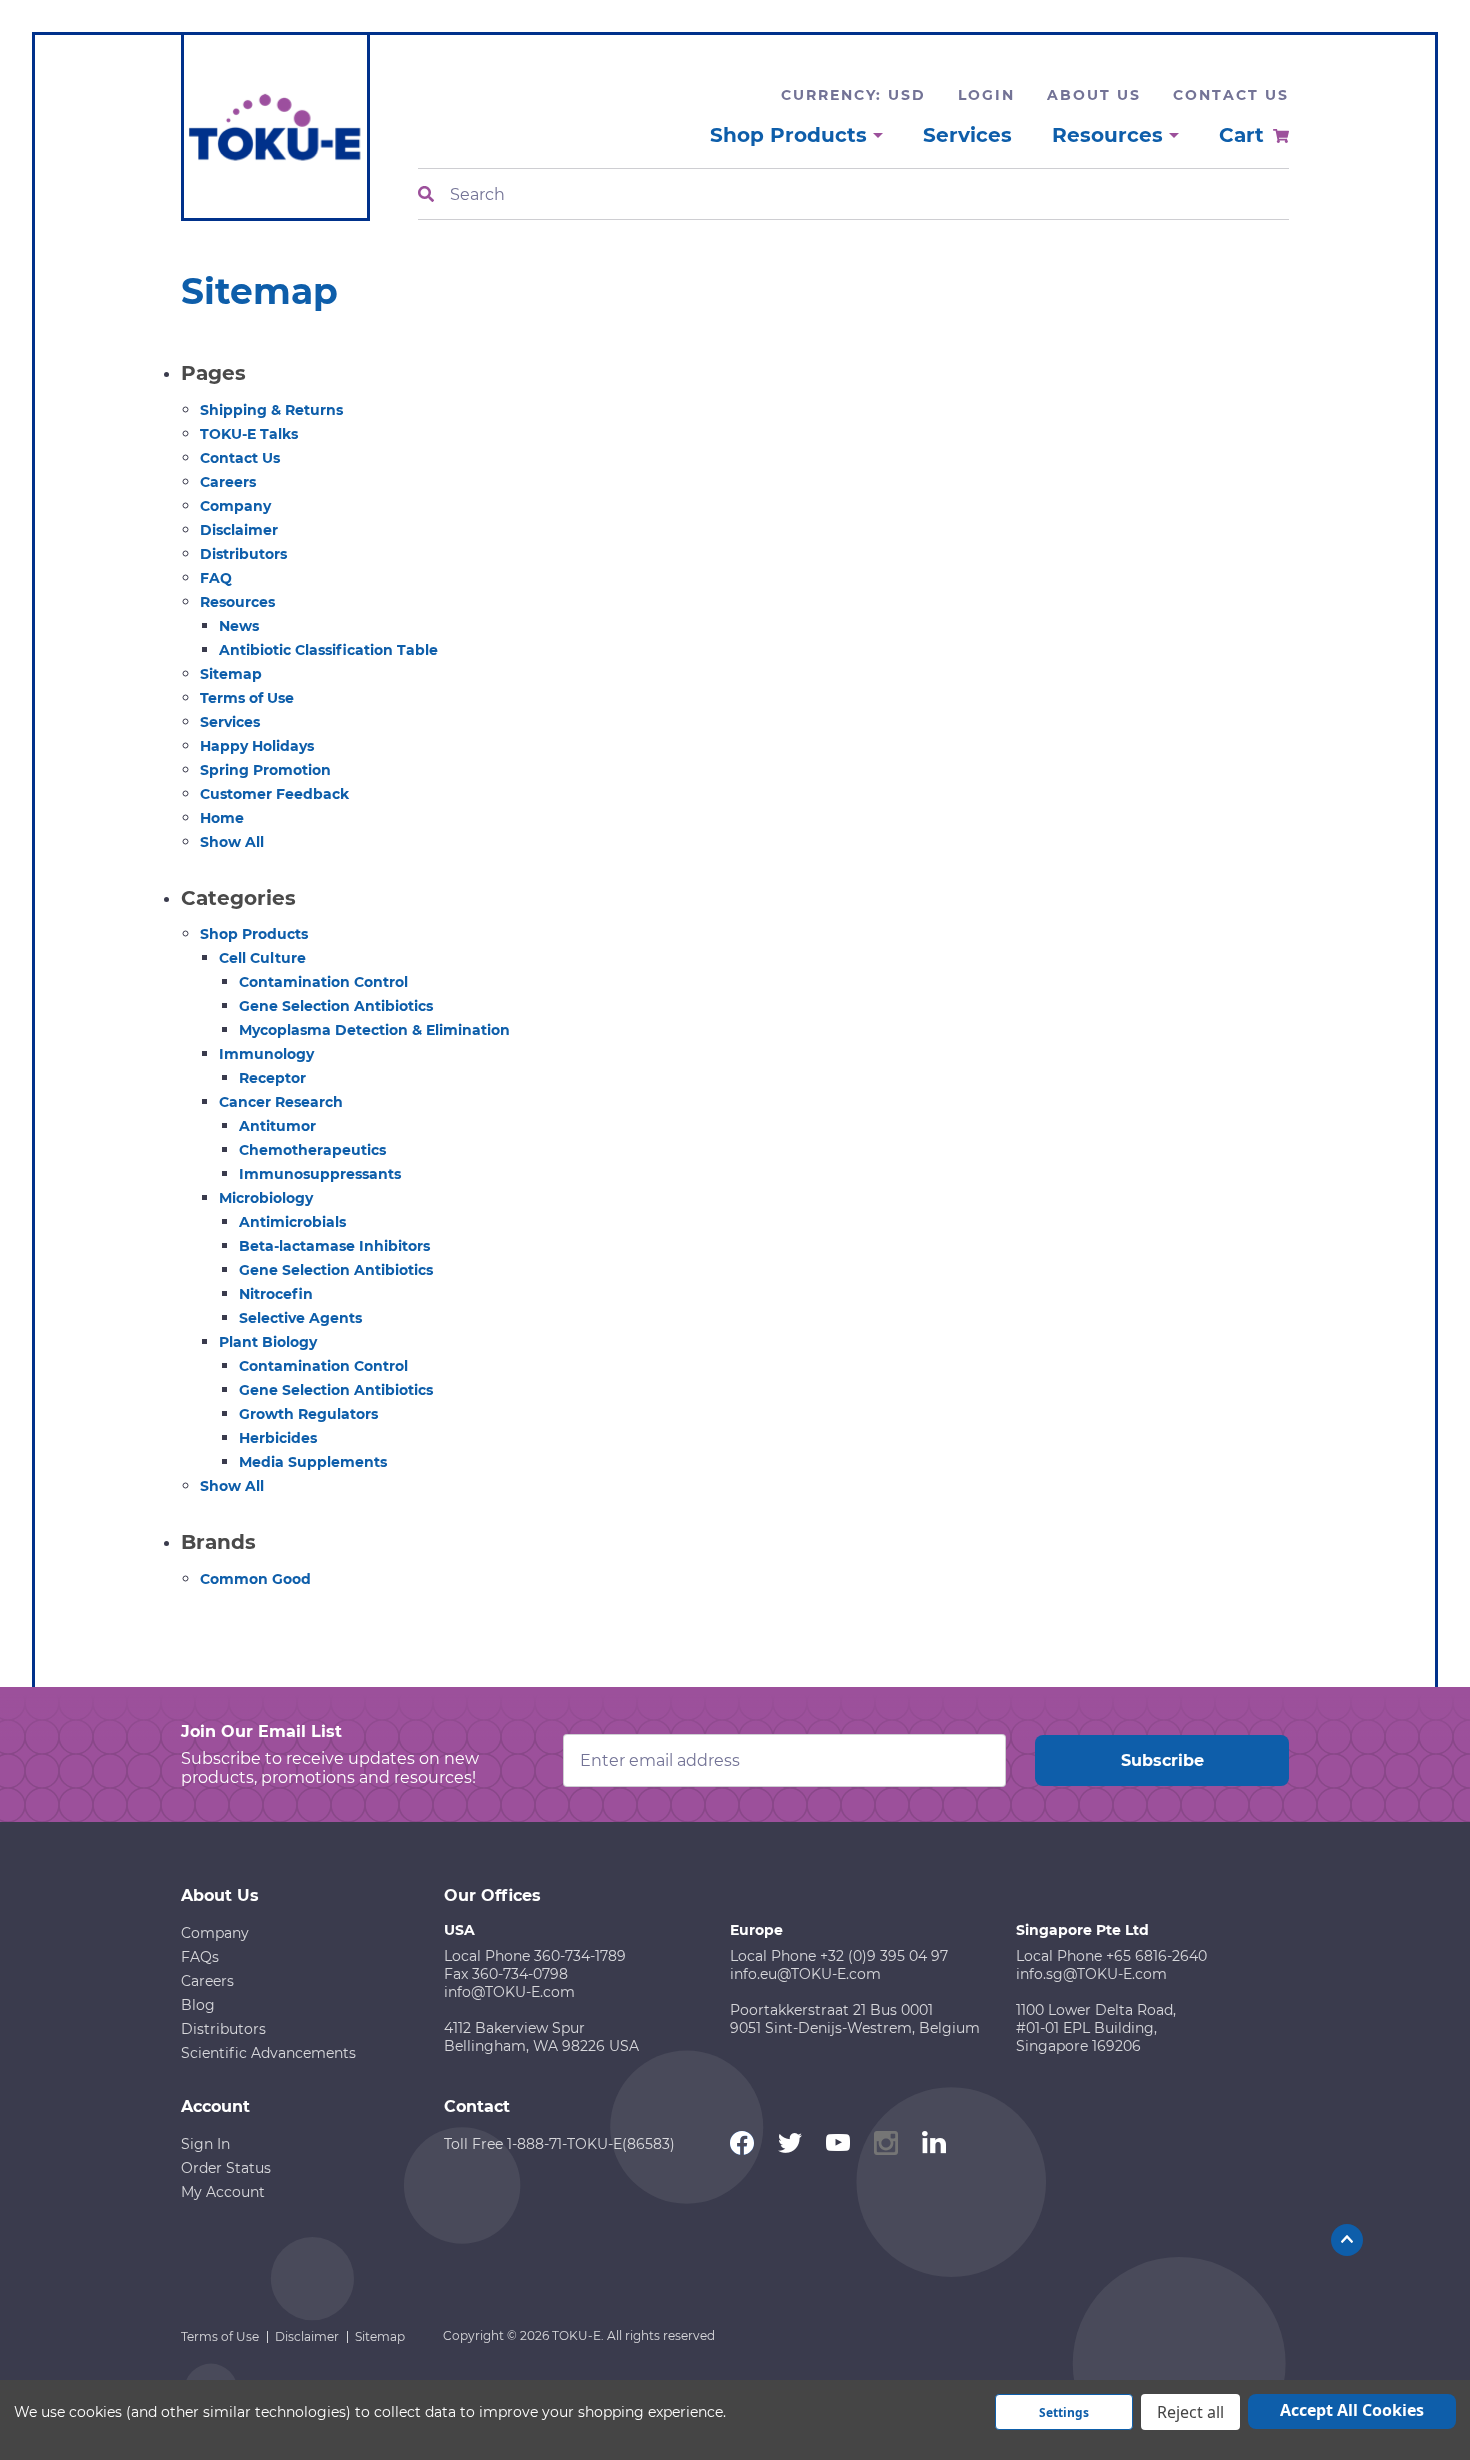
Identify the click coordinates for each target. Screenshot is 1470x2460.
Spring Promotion (265, 770)
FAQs (200, 1957)
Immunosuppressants (320, 1174)
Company (235, 506)
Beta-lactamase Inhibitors (334, 1246)
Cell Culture (262, 958)
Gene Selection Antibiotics (336, 1006)
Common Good (255, 1579)
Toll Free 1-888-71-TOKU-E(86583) (559, 2144)
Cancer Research (281, 1102)
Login (986, 95)
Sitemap (231, 674)
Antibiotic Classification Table (328, 650)
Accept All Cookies (1352, 2410)
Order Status (226, 2168)
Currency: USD (853, 95)
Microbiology (266, 1198)
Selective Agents (300, 1318)
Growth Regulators (308, 1414)
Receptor (272, 1078)
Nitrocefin (276, 1294)
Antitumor (277, 1126)
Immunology (266, 1054)
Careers (228, 482)
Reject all (1190, 2412)
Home (222, 818)
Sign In (205, 2144)
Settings (1064, 2412)
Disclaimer (239, 530)
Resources (237, 602)
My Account (223, 2192)
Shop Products (254, 934)
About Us (1094, 95)
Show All (232, 842)
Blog (198, 2005)
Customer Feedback (274, 794)
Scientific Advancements (268, 2053)
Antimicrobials (292, 1222)
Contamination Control (323, 982)
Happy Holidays (257, 746)
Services (967, 135)
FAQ (216, 578)
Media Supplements (313, 1462)
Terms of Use (247, 698)
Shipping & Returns (271, 410)
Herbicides (278, 1438)
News (239, 626)
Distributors (243, 554)
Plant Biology (268, 1342)
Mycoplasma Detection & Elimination (374, 1030)
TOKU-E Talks (249, 434)
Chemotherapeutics (312, 1150)
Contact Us (1231, 95)
